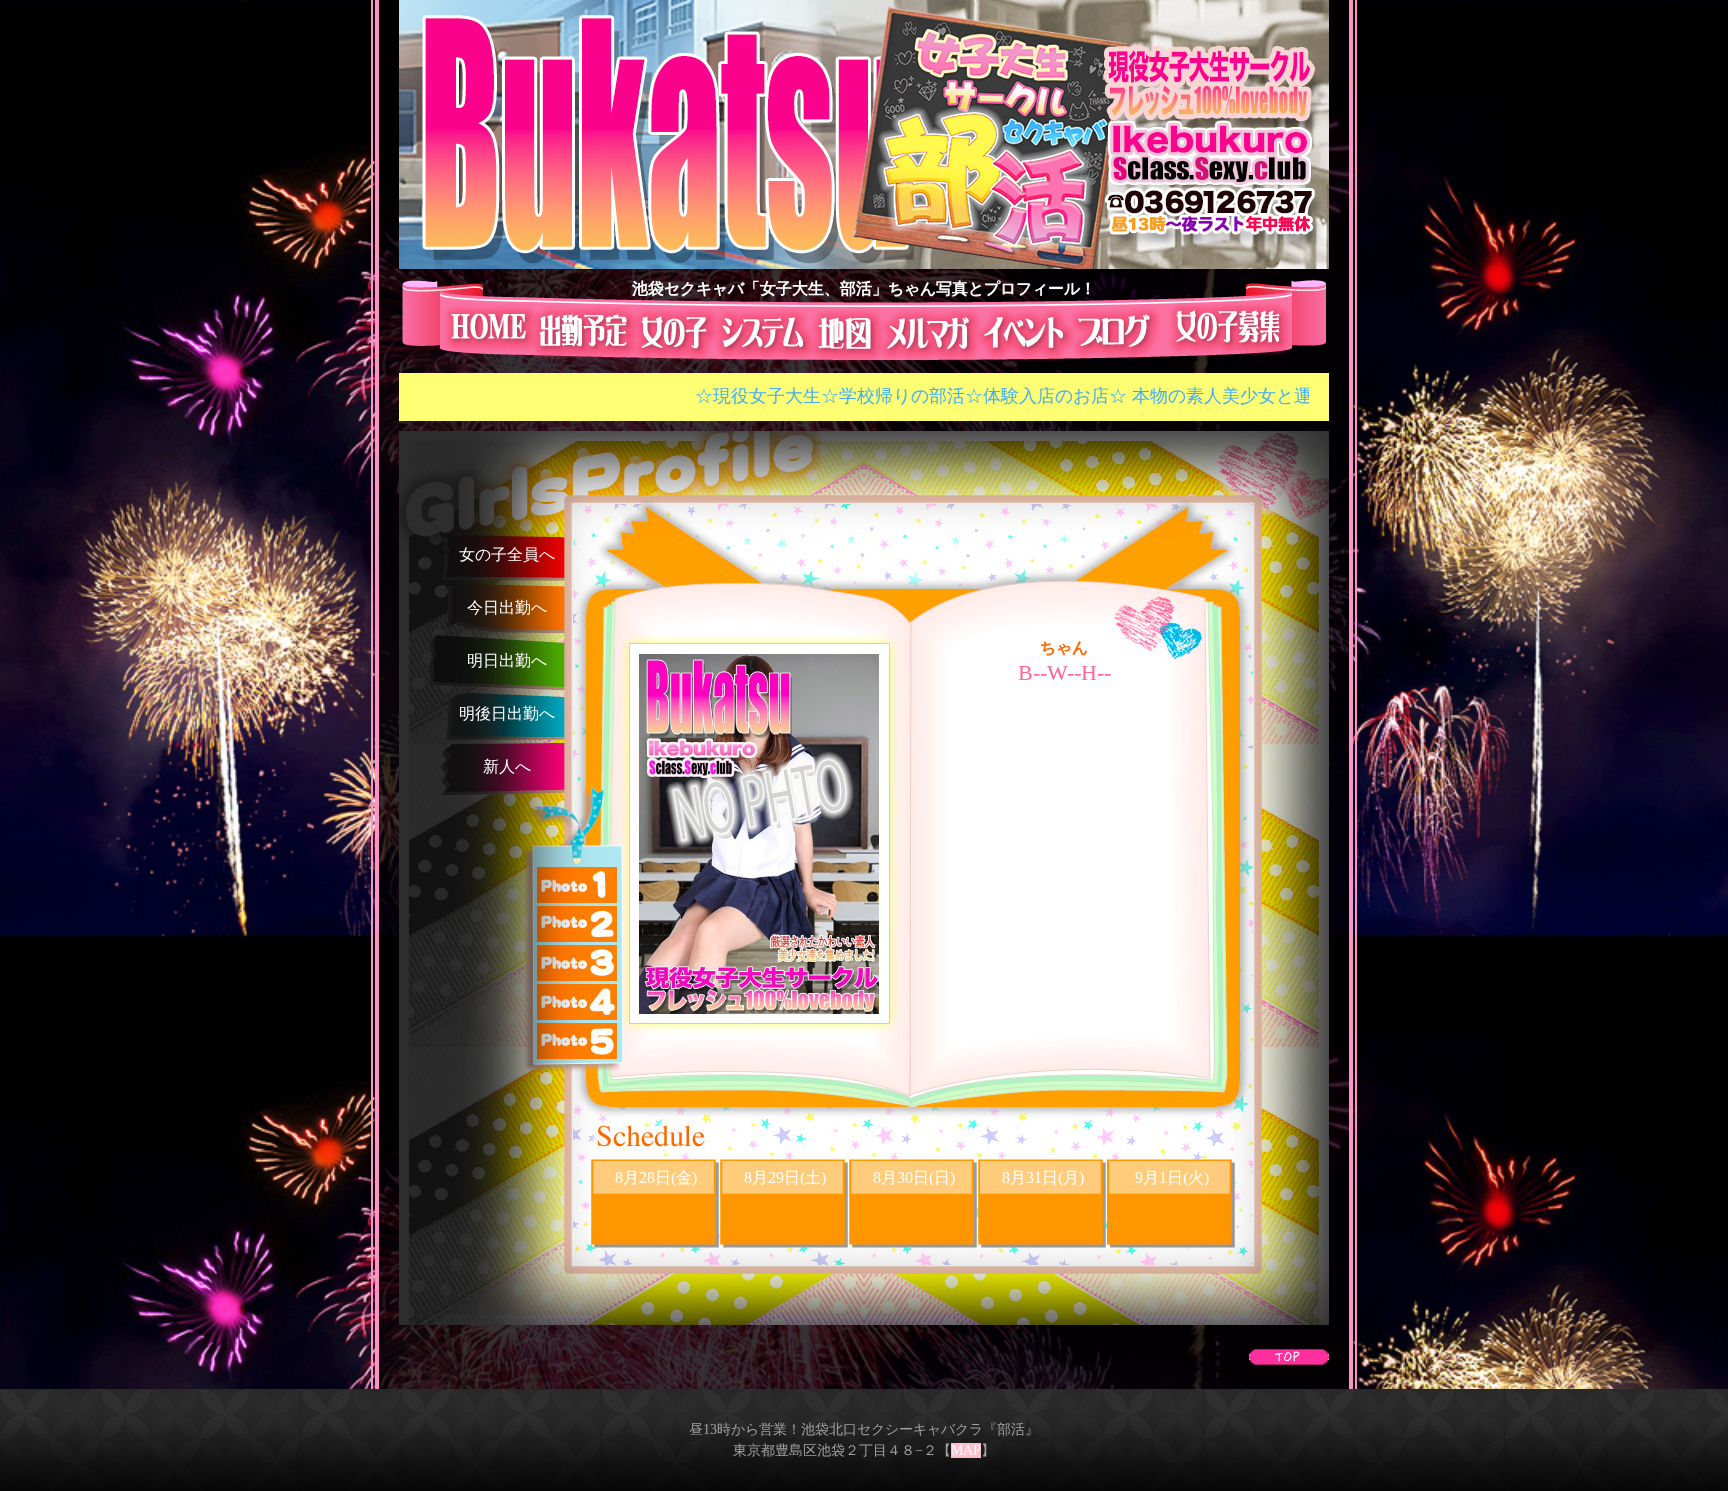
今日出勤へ (507, 607)
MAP (966, 1450)
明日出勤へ (507, 660)
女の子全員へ (507, 554)
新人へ (507, 766)
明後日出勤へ (507, 713)
